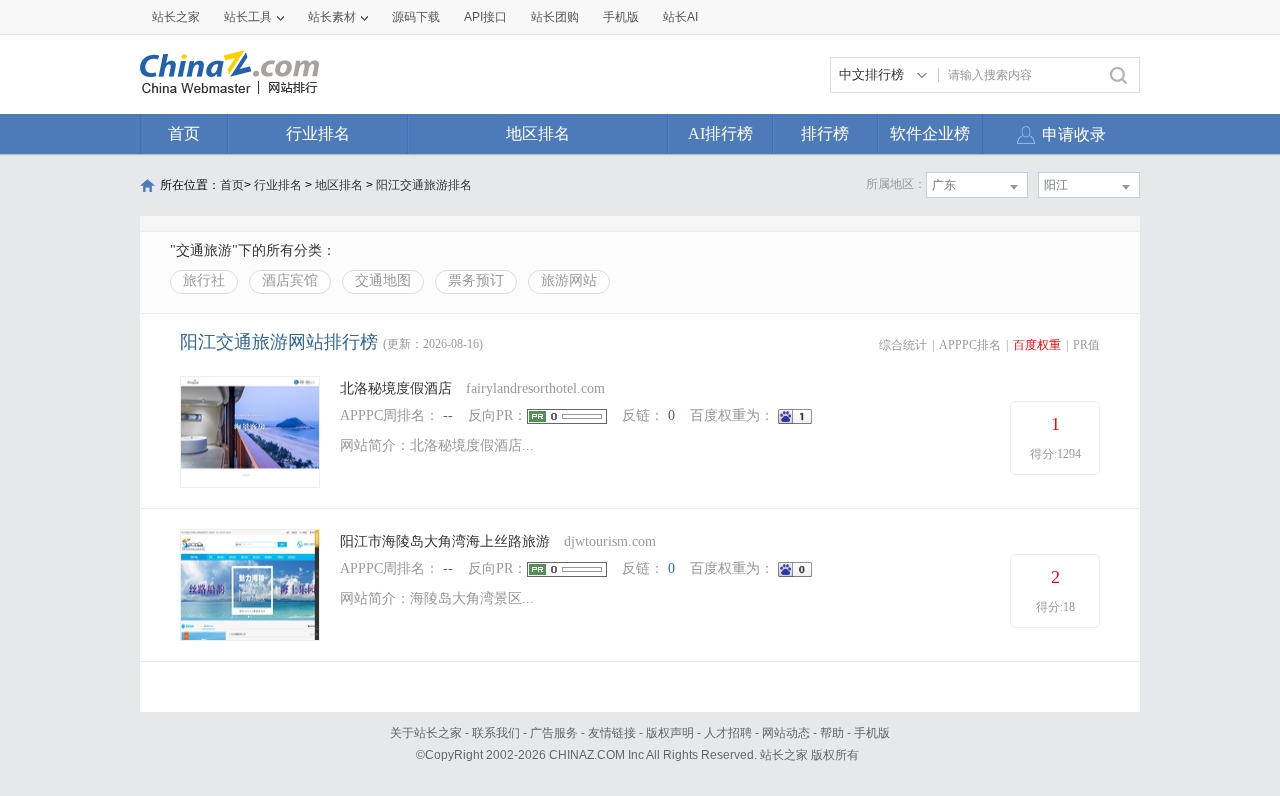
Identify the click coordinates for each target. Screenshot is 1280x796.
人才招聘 (728, 733)
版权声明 (670, 733)
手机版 (872, 733)
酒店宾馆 (290, 280)
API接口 (485, 17)
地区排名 (538, 133)
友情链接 (612, 733)
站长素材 (332, 17)
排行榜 (825, 133)
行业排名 (318, 133)
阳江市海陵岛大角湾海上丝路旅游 (445, 541)
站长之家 (176, 17)
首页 (184, 133)
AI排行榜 (720, 133)
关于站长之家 (426, 733)
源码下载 (416, 17)
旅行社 (204, 280)
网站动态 (786, 733)
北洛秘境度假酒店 (396, 388)
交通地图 (383, 280)
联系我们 (496, 733)
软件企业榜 (930, 133)
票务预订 (476, 280)
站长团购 (555, 17)
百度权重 (1037, 345)
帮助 (832, 733)
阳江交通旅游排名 (424, 185)
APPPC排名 (970, 345)
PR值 (1086, 345)
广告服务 (554, 733)
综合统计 (903, 345)
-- (448, 415)
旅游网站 (569, 280)
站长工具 (248, 17)
